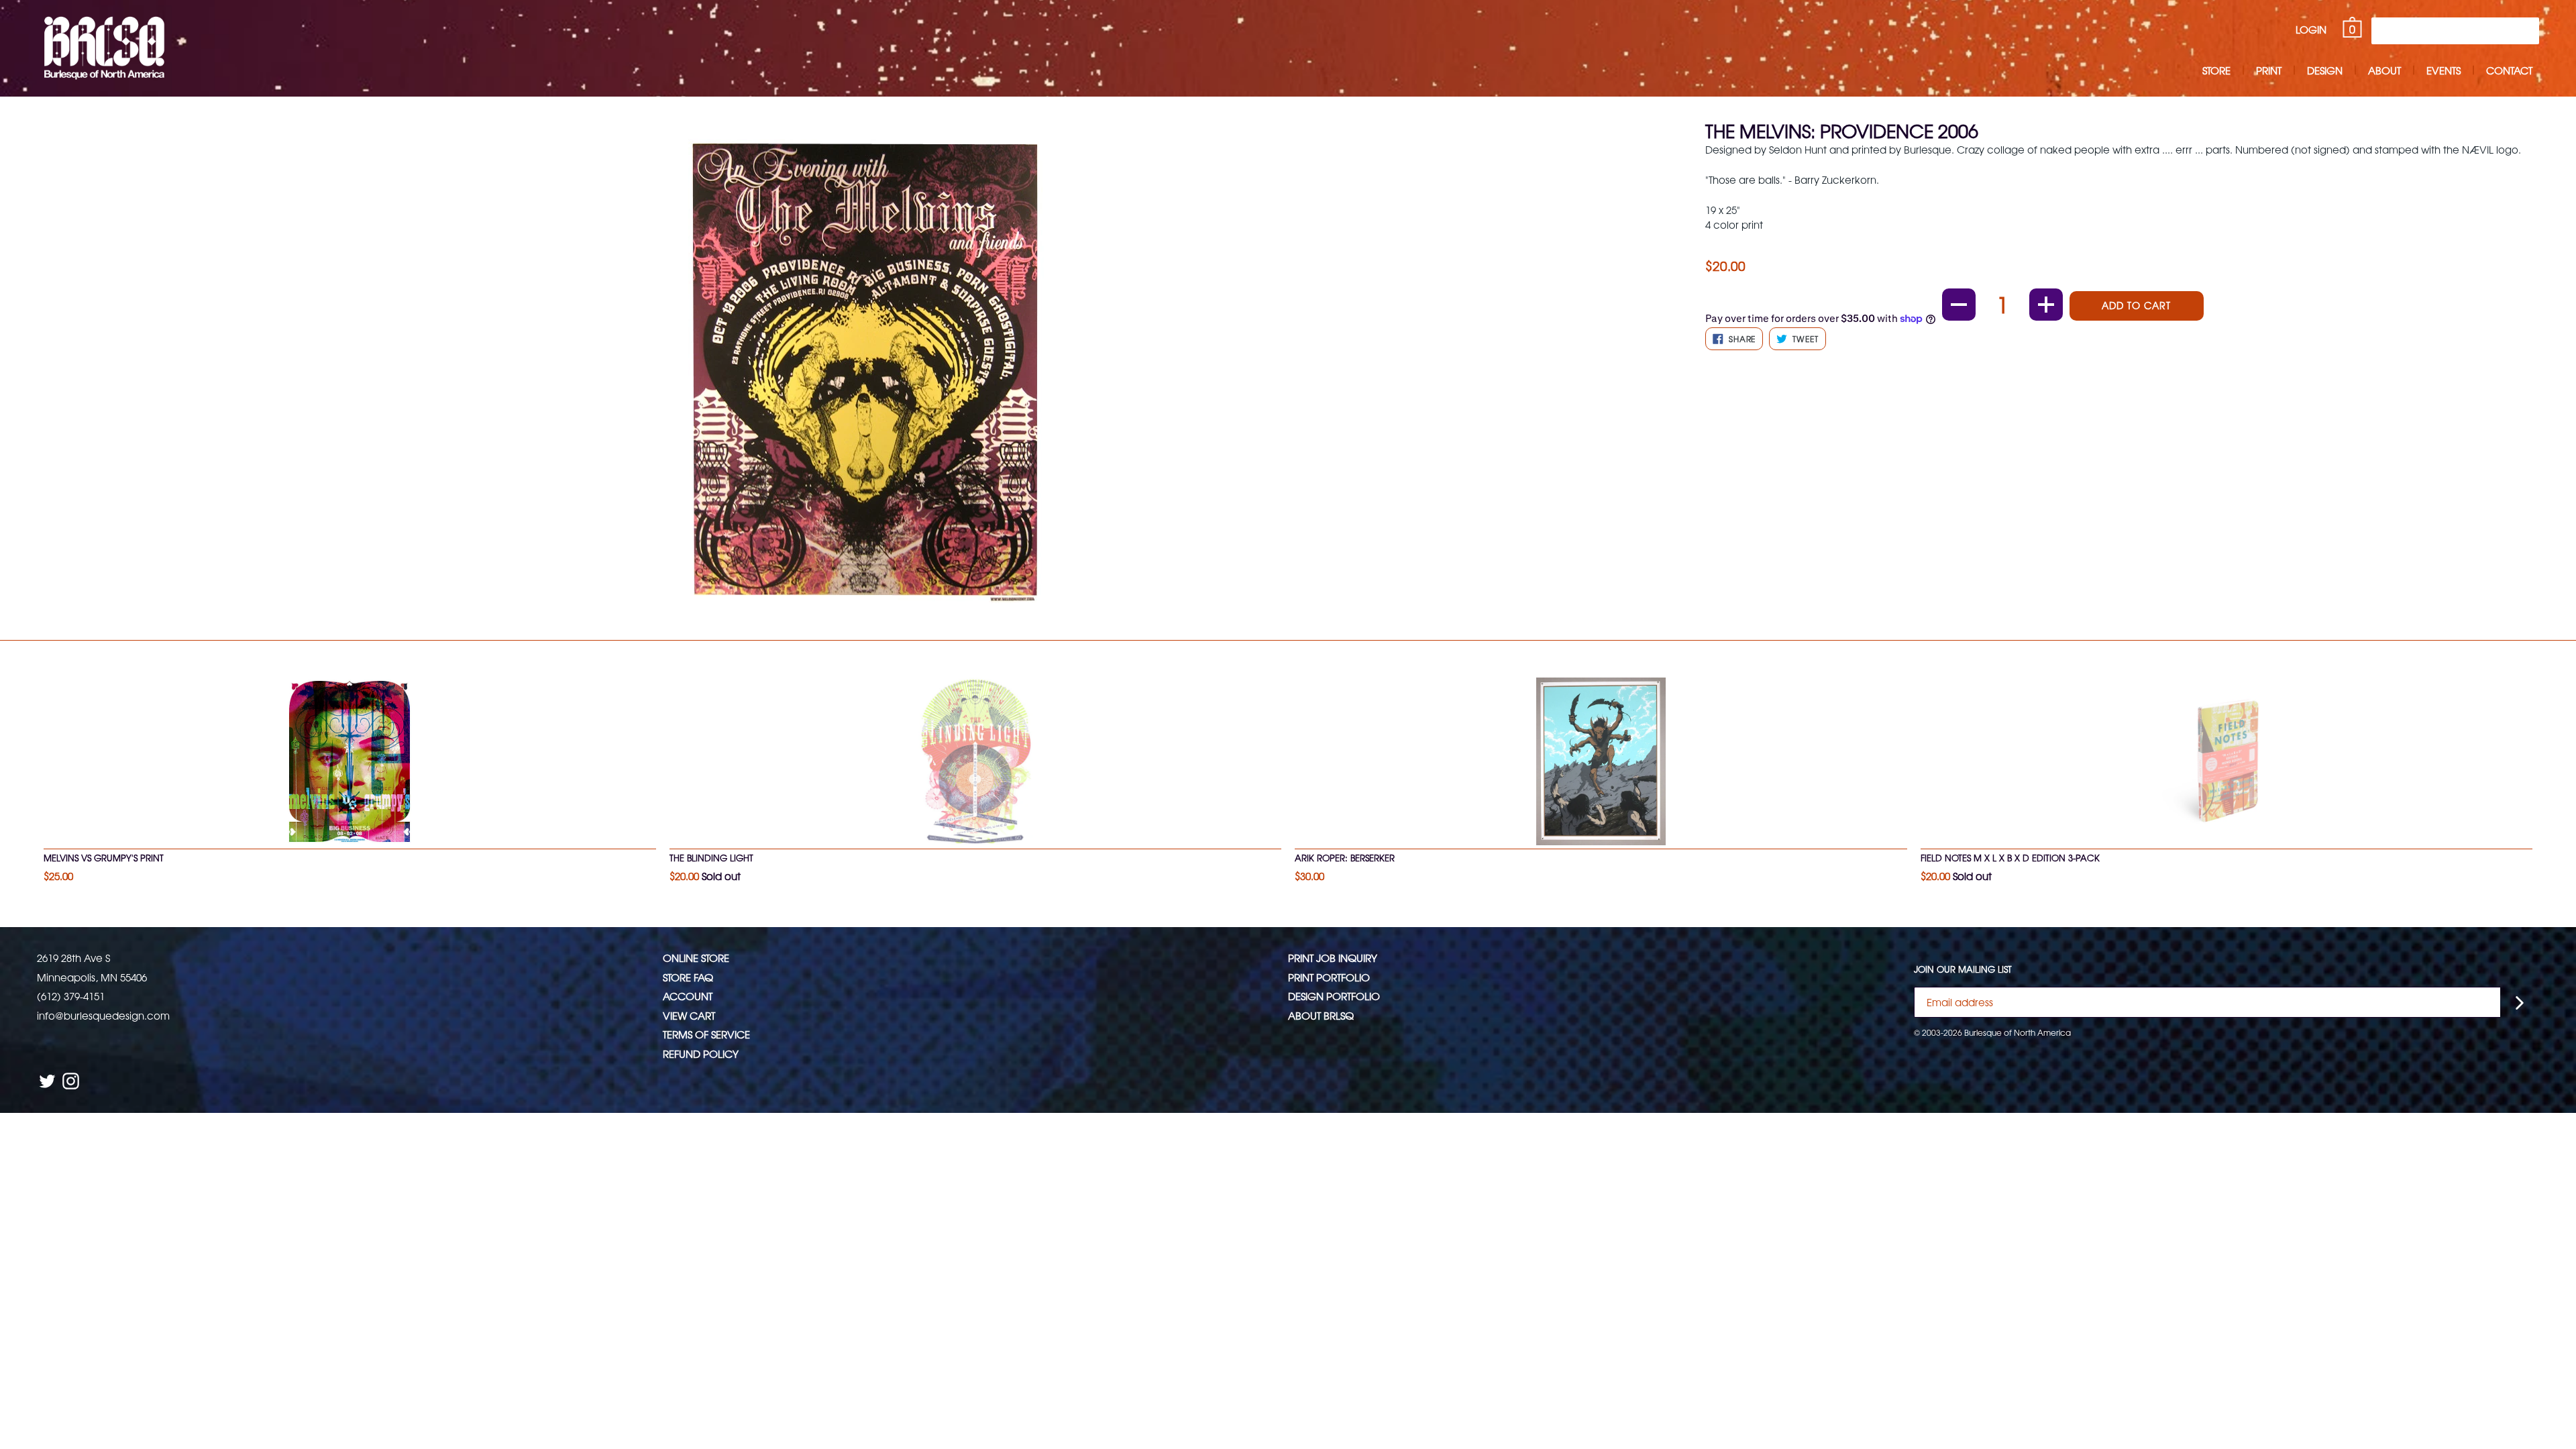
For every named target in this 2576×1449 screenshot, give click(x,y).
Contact (2509, 70)
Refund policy (701, 1054)
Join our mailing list (1963, 969)
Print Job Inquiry (1333, 958)
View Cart (689, 1015)
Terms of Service (706, 1034)
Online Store (696, 958)
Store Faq (688, 977)
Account (688, 996)
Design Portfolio (1334, 996)
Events (2444, 70)
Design (2325, 70)
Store (2216, 70)
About (2384, 70)
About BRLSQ (1321, 1015)
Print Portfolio (1329, 977)
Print (2269, 70)
